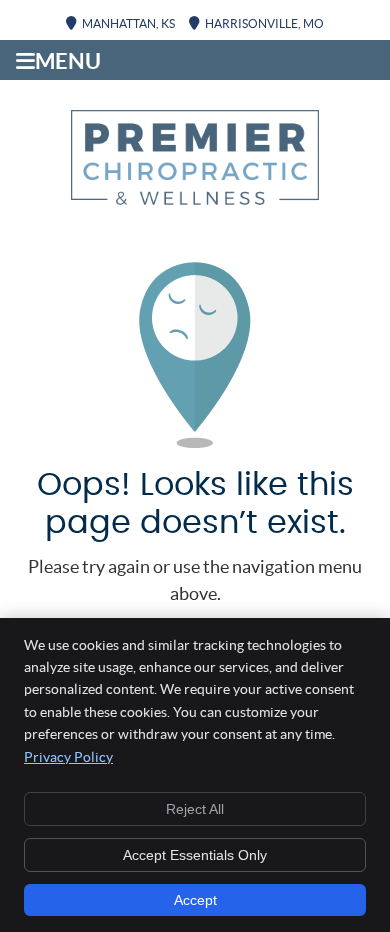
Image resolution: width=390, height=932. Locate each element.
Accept (195, 900)
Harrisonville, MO (264, 23)
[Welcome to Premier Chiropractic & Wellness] (195, 198)
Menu (68, 61)
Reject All (195, 809)
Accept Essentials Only (195, 855)
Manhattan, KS (128, 23)
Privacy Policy (68, 757)
